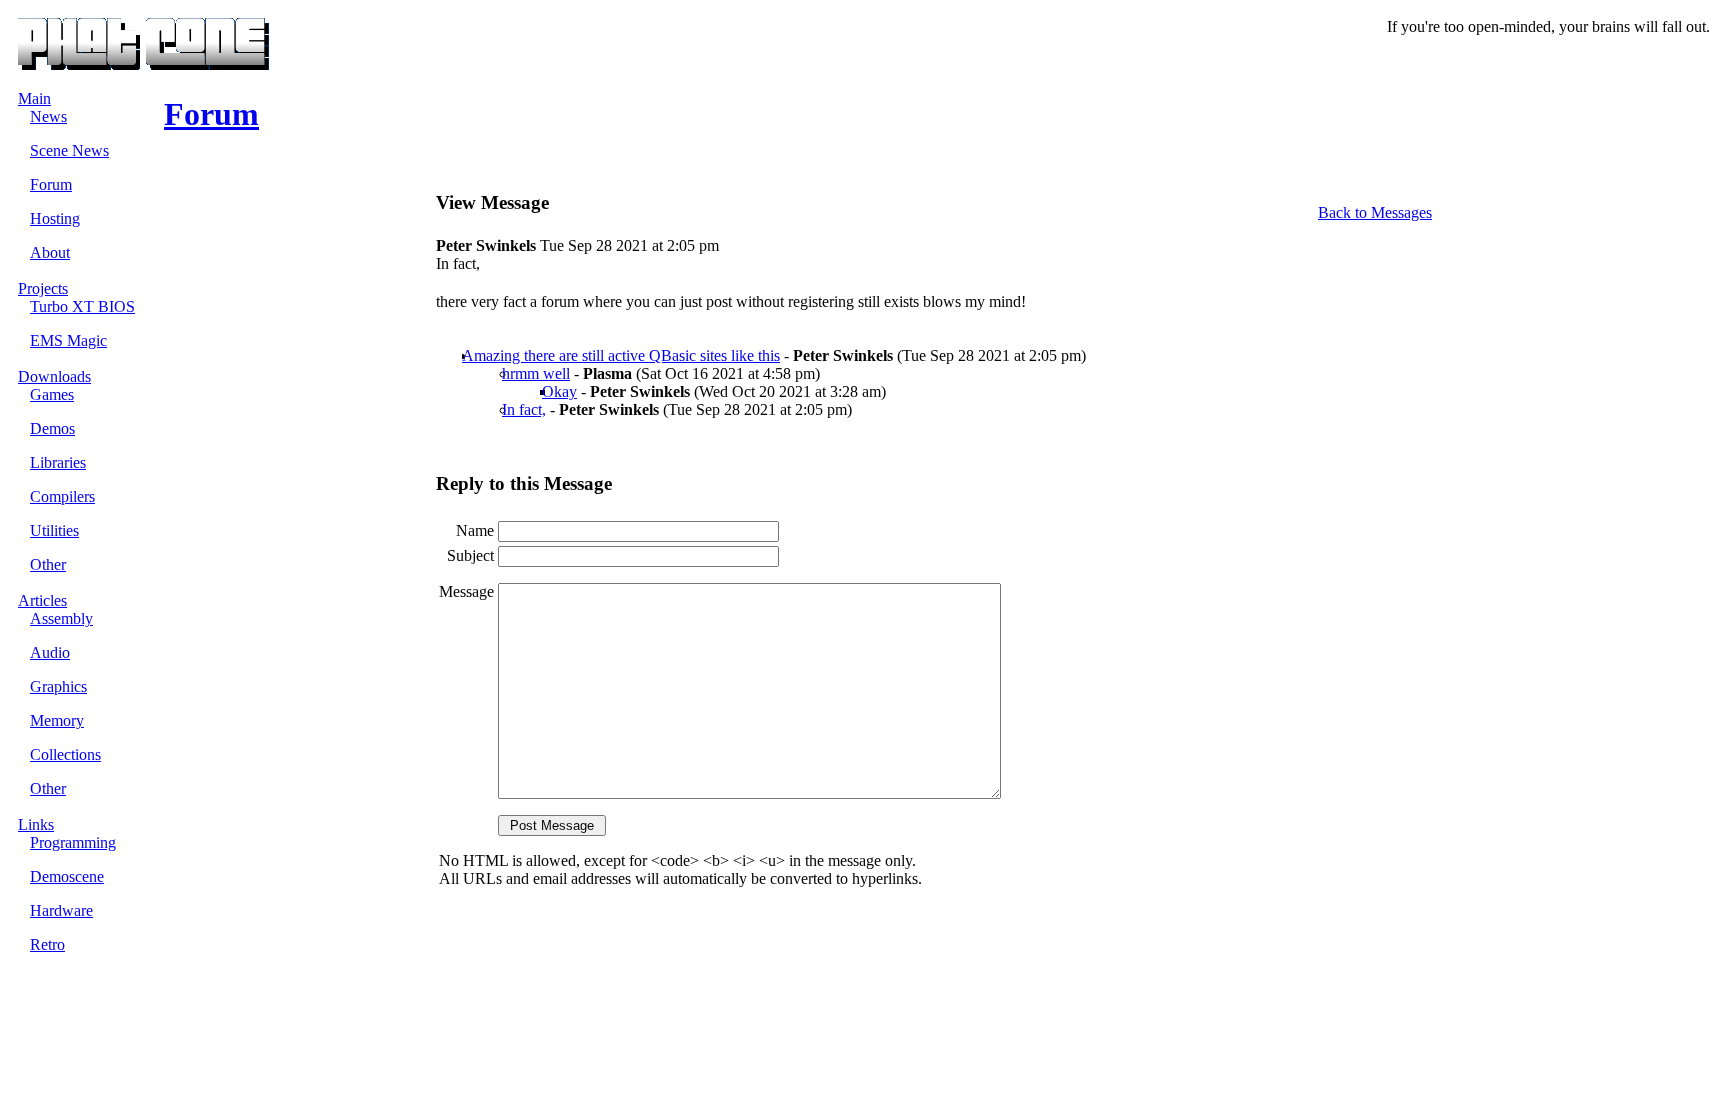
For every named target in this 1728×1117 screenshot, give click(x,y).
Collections (65, 754)
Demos (52, 428)
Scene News (69, 150)
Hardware (61, 910)
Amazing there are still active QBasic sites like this (621, 355)
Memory (57, 720)
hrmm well (536, 373)
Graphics (58, 686)
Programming (73, 842)
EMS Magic (68, 340)
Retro (47, 944)
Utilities (54, 530)
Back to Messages (1375, 212)
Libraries (58, 462)
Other (48, 564)
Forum (51, 184)
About (50, 252)
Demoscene (67, 876)
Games (52, 394)
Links (36, 824)
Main (34, 98)
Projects (43, 288)
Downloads (54, 376)
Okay (559, 391)
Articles (42, 600)
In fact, (524, 409)
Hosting (55, 218)
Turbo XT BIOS (82, 306)
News (48, 116)
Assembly (61, 618)
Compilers (62, 496)
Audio (50, 652)
